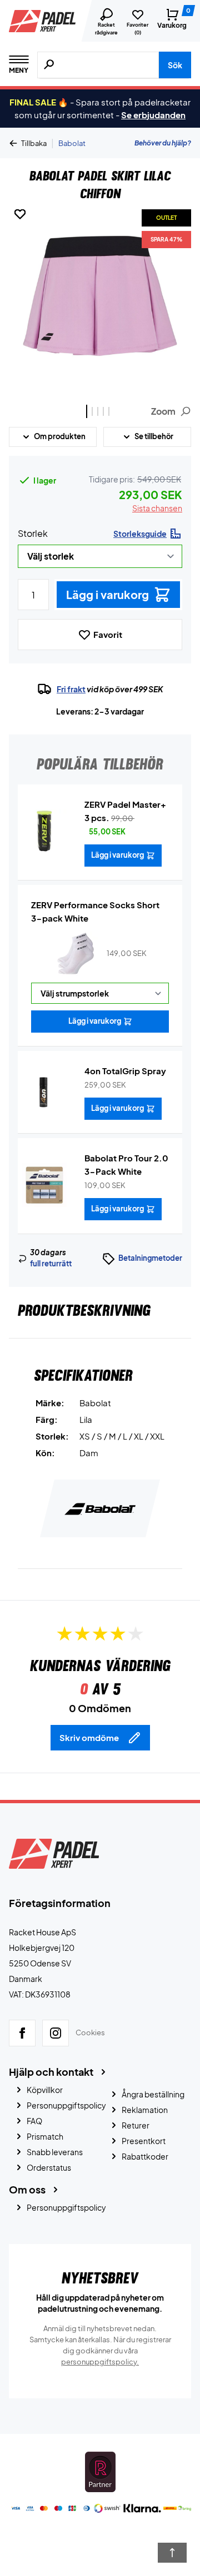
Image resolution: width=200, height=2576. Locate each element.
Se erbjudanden (153, 115)
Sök (175, 65)
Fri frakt (71, 689)
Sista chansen (157, 508)
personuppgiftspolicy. (100, 2362)
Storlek (33, 533)
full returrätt (51, 1264)
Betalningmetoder (150, 1258)
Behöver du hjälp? (163, 143)
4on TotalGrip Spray (125, 1071)
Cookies (90, 2032)
